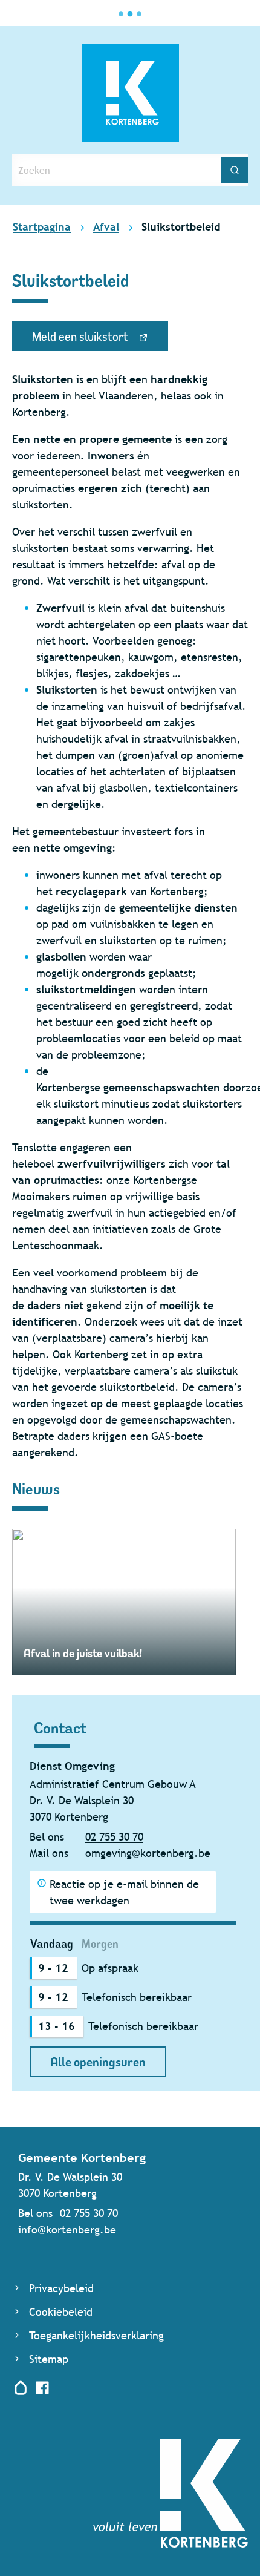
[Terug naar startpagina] (171, 2544)
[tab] (52, 1944)
